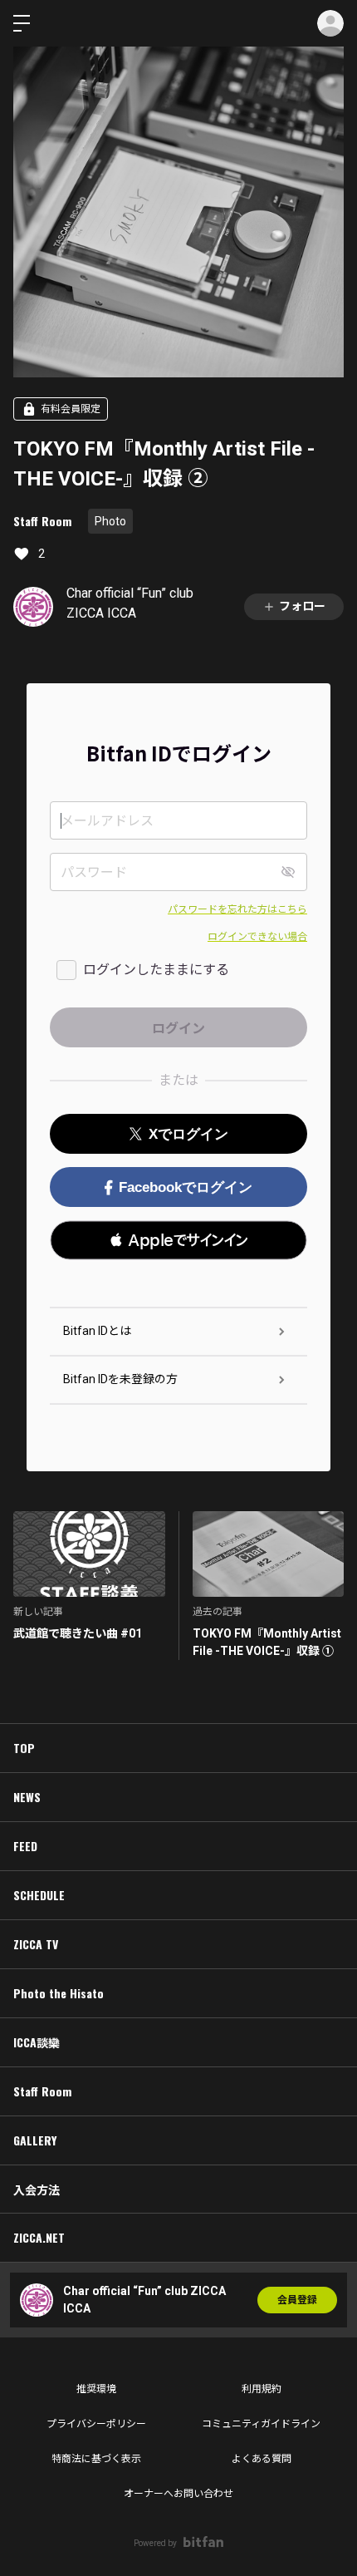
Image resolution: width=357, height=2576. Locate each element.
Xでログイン (188, 1134)
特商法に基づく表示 (96, 2459)
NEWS (27, 1797)
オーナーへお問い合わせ (178, 2494)
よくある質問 (262, 2459)
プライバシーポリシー (96, 2424)
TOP (24, 1748)
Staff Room (42, 521)
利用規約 (262, 2389)
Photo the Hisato (59, 1993)
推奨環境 (96, 2389)
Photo (110, 521)
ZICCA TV (36, 1944)
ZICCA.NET (39, 2237)
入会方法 (37, 2189)
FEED (25, 1846)
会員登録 (297, 2300)
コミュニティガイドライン (261, 2424)
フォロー (302, 606)
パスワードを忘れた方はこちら (237, 909)
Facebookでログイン (186, 1187)
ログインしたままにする (156, 970)
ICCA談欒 (37, 2042)
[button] (178, 1240)
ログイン (330, 23)
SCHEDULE (39, 1895)
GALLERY (35, 2140)
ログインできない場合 (257, 937)
